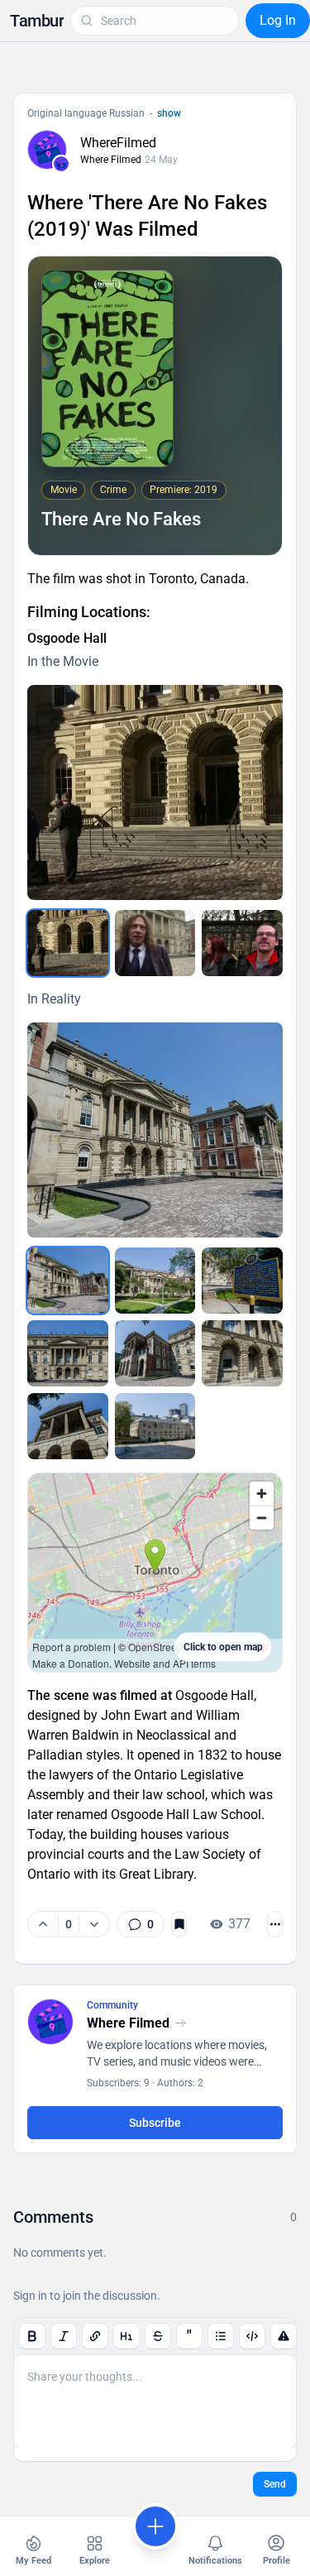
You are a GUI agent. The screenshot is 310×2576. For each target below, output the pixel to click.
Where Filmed (111, 160)
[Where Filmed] (61, 164)
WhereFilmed (118, 143)
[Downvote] (94, 1924)
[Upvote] (43, 1924)
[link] (141, 1924)
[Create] (155, 2526)
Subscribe (155, 2123)
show (169, 113)
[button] (37, 21)
